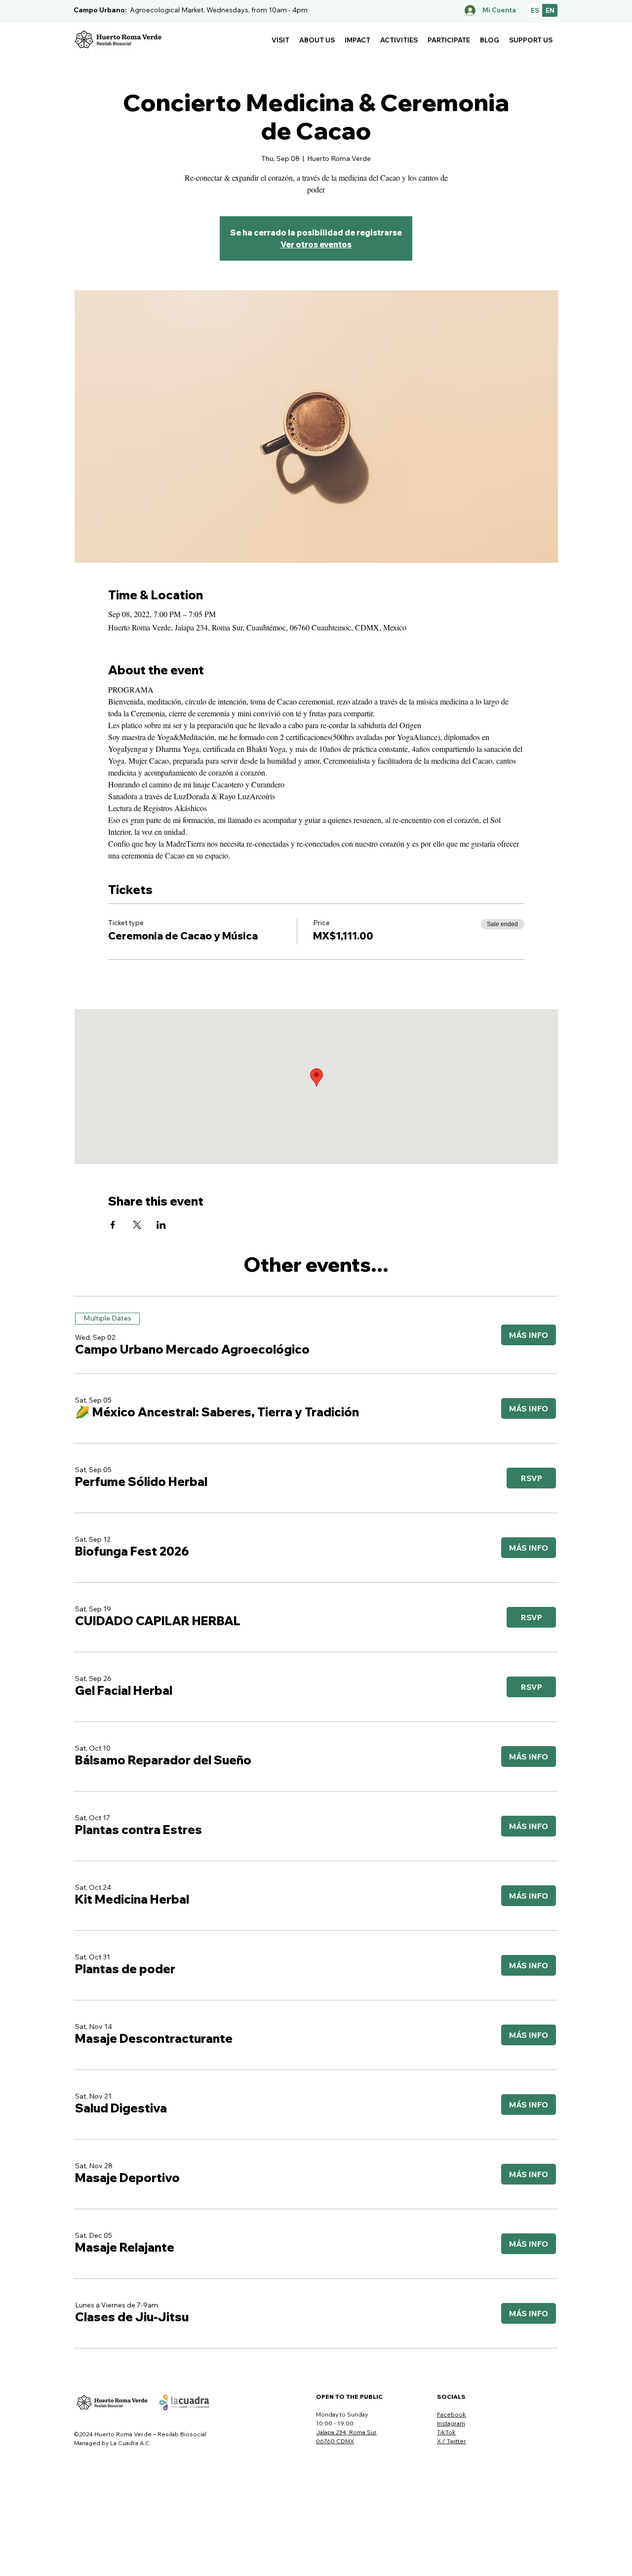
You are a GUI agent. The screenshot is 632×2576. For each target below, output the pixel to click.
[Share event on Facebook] (113, 1225)
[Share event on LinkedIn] (161, 1225)
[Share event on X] (137, 1225)
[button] (280, 40)
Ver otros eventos (316, 244)
